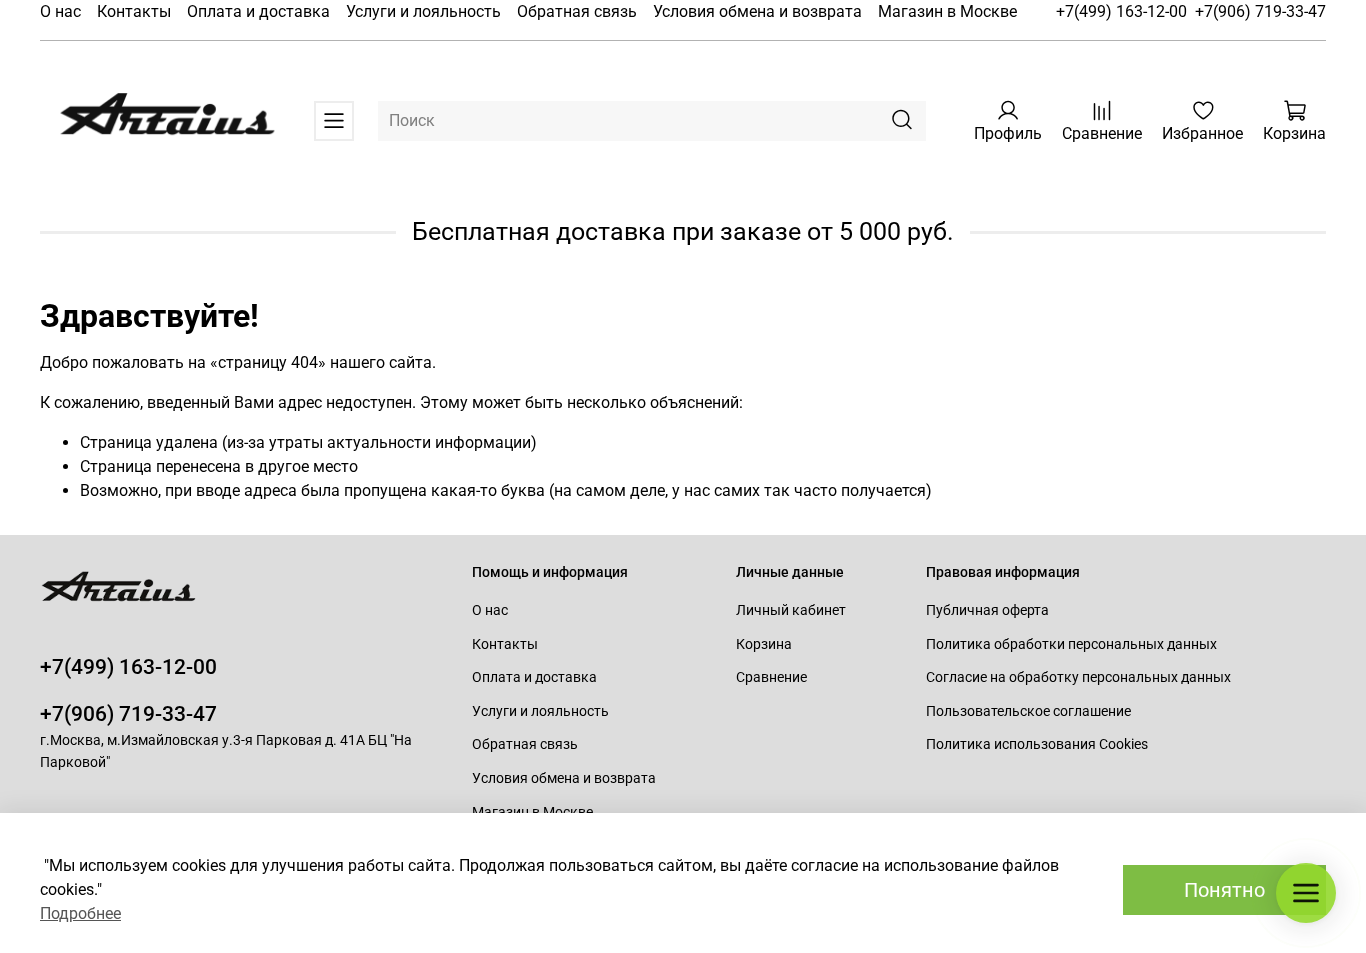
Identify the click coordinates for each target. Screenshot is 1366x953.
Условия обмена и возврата (757, 11)
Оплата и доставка (258, 11)
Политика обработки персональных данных (1071, 644)
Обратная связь (577, 11)
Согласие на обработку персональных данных (1078, 677)
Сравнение (771, 677)
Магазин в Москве (947, 11)
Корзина (764, 644)
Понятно (1224, 890)
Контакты (134, 11)
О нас (60, 11)
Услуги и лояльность (423, 11)
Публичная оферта (987, 610)
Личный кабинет (791, 610)
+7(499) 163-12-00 (1121, 11)
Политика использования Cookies (1037, 744)
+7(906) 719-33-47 (1260, 11)
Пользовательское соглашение (1028, 711)
